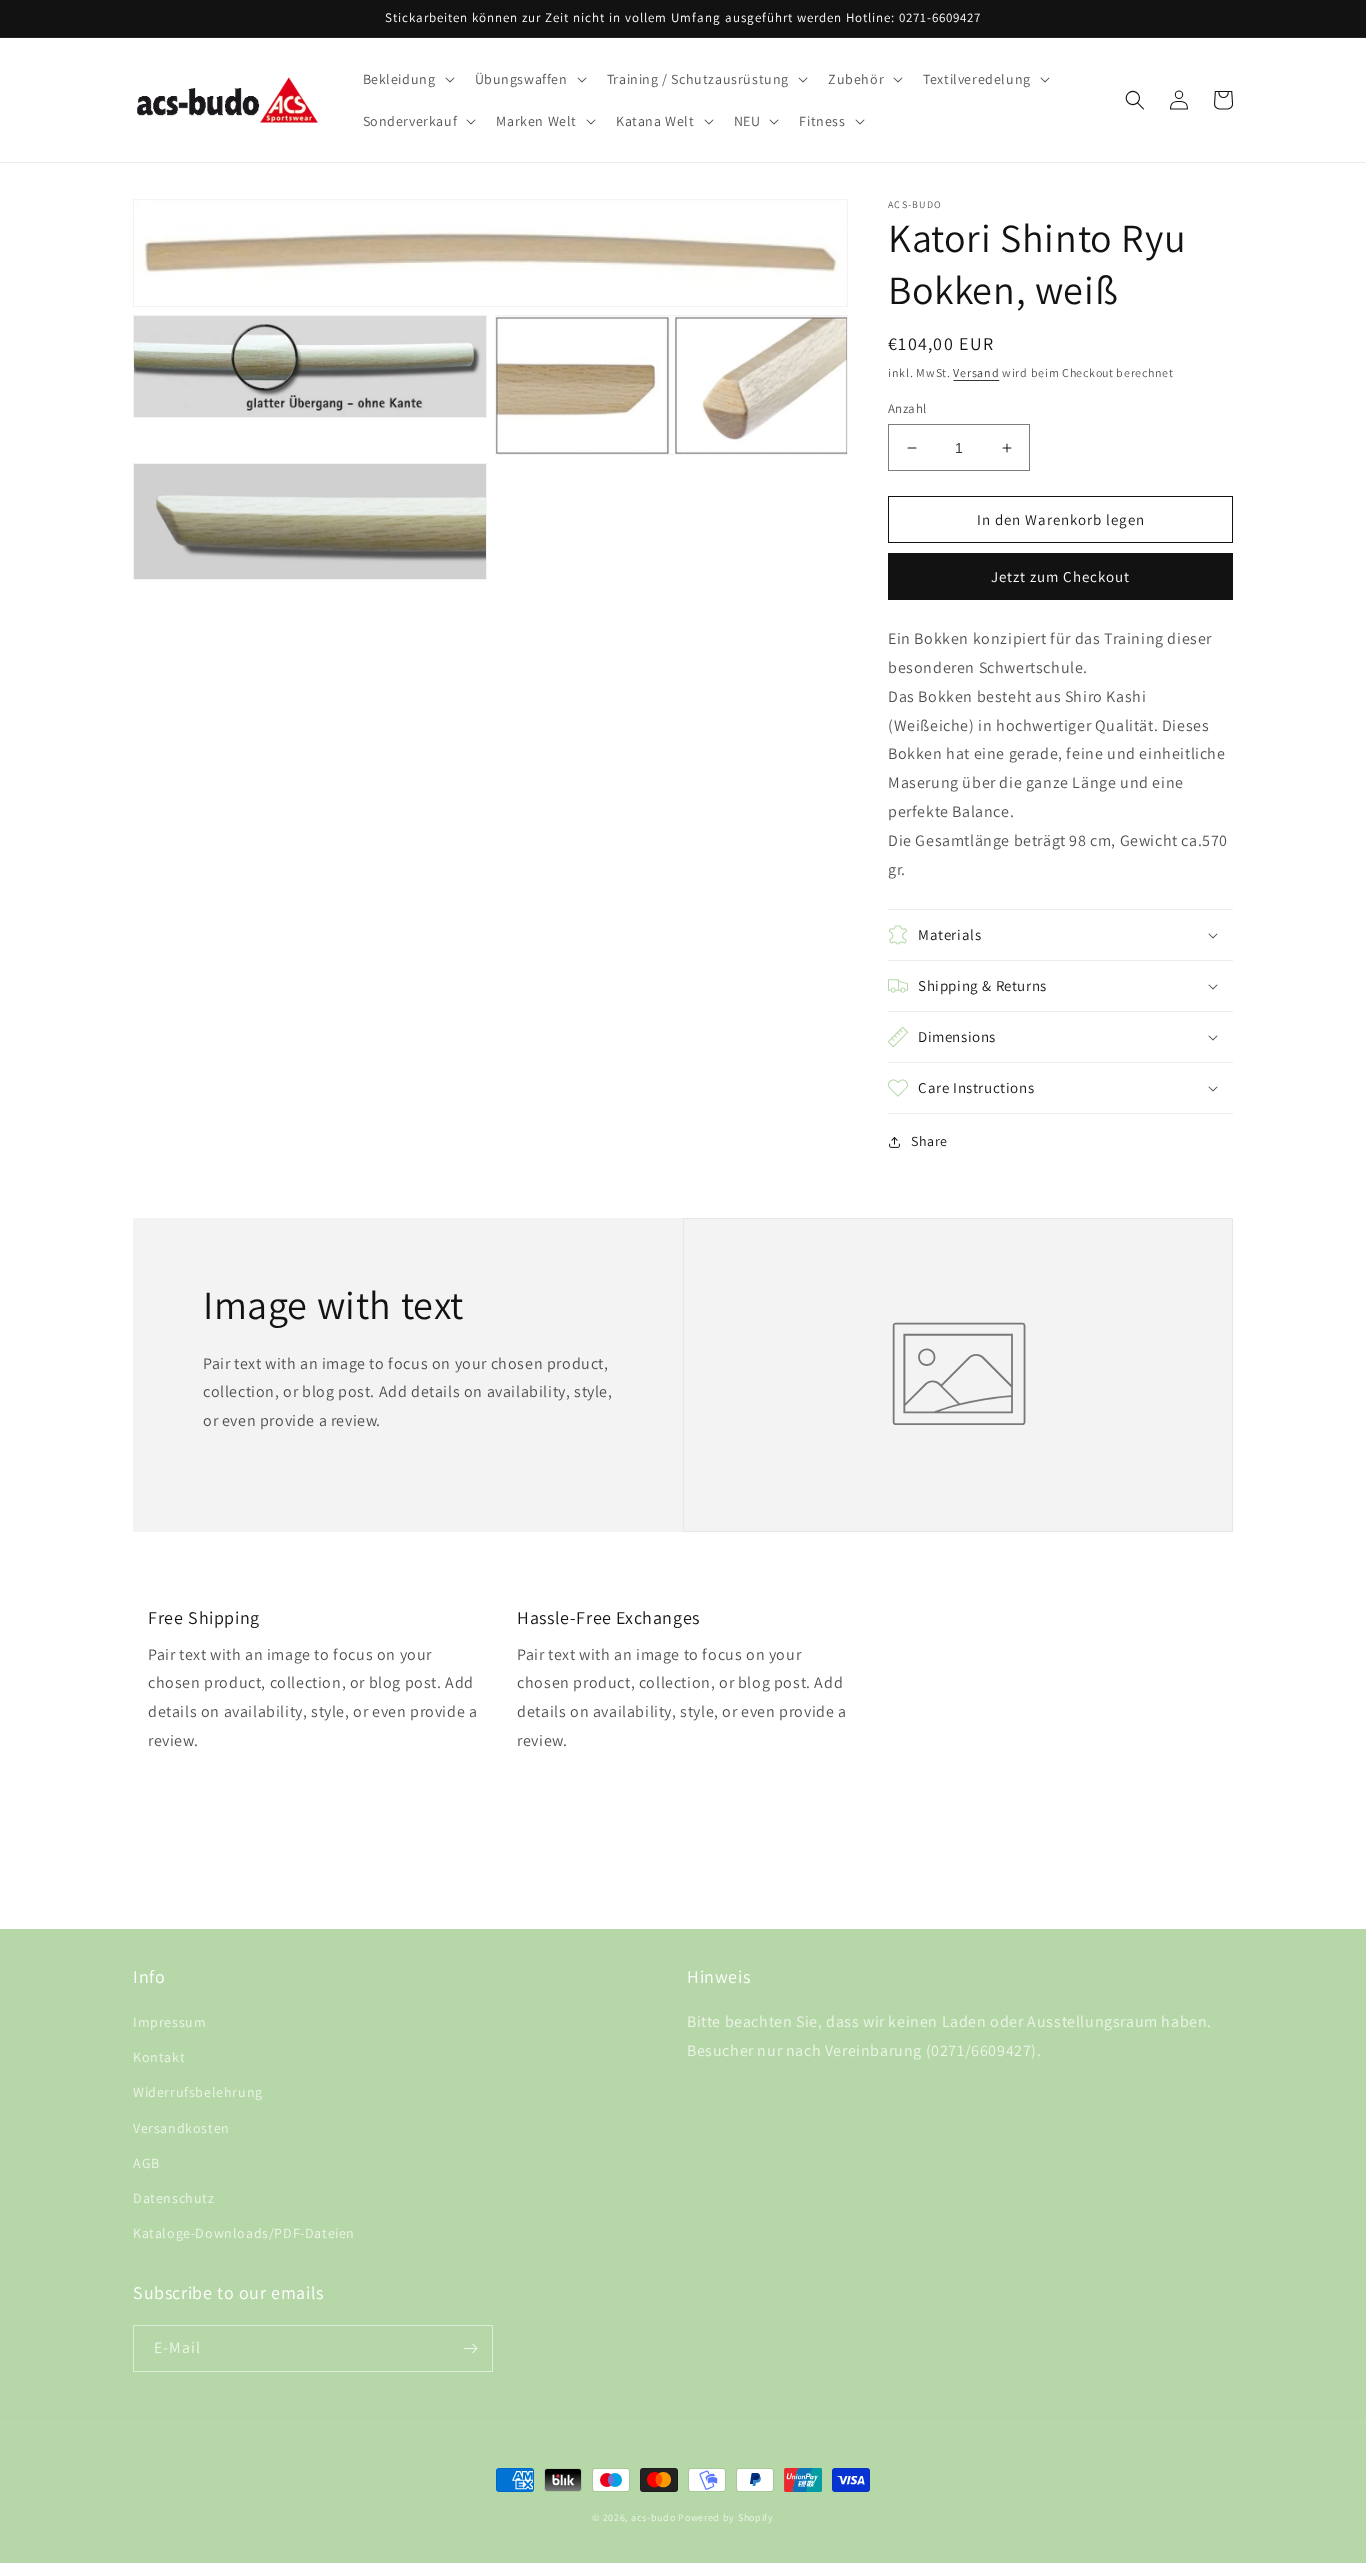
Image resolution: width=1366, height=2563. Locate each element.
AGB (146, 2163)
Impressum (169, 2022)
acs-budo (653, 2517)
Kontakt (159, 2057)
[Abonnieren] (470, 2348)
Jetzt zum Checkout (1060, 576)
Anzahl (907, 408)
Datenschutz (174, 2198)
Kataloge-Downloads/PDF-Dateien (244, 2233)
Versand (976, 372)
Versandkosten (181, 2128)
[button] (407, 79)
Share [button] (929, 1141)
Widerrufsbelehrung (198, 2092)
